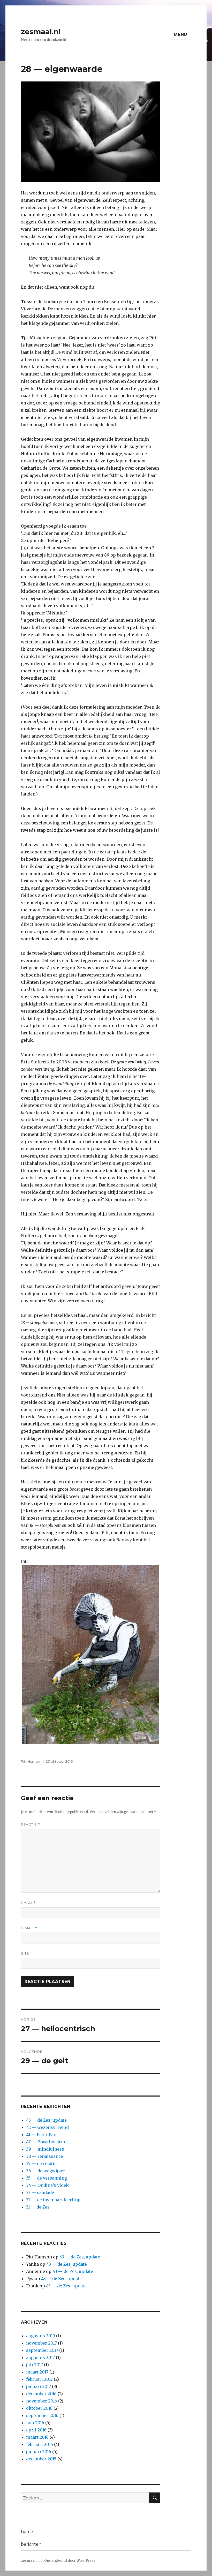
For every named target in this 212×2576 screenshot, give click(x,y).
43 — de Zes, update (46, 2120)
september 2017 (42, 2350)
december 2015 (41, 2459)
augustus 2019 (41, 2336)
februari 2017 (39, 2379)
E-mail (29, 1928)
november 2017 (41, 2343)
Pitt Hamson (31, 1761)
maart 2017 (37, 2372)
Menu (180, 35)
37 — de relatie (41, 2164)
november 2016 (42, 2401)
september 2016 (42, 2415)
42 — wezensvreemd (47, 2127)
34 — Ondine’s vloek (47, 2185)
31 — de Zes (38, 2207)
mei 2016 (35, 2423)
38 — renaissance (45, 2156)
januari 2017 (39, 2386)
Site (25, 1953)
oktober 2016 (39, 2408)
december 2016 (41, 2394)
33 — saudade (40, 2192)
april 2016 (36, 2430)
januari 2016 (39, 2452)
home (27, 2532)
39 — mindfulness (45, 2149)
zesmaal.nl (41, 32)
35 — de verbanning (47, 2178)
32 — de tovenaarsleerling (53, 2200)
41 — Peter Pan (41, 2135)
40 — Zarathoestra (46, 2142)
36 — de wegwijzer (46, 2171)
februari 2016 (40, 2444)
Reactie (31, 1825)
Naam (28, 1903)
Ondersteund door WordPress (70, 2561)
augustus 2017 (40, 2357)
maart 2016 (37, 2437)
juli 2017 (35, 2365)
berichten (31, 2544)
